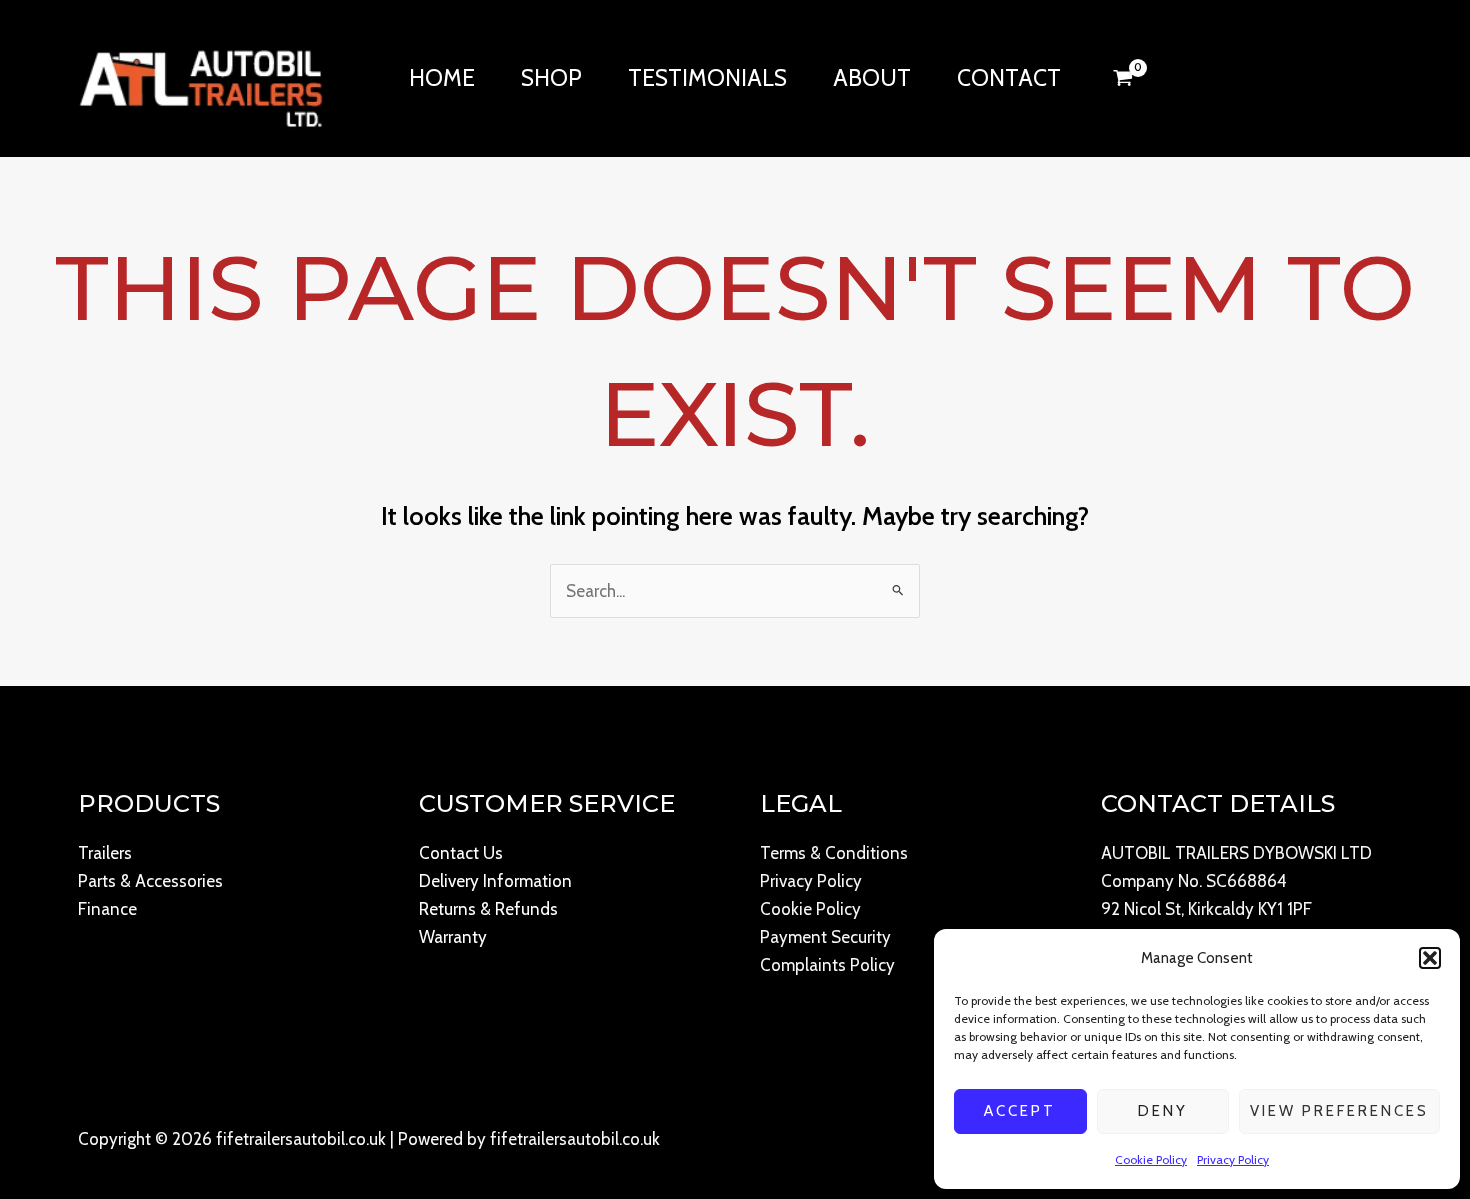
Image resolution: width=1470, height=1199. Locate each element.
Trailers (105, 853)
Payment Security (825, 937)
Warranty (453, 937)
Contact (1009, 78)
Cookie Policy (1151, 1159)
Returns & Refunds (488, 909)
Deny (1163, 1111)
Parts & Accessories (150, 881)
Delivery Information (495, 881)
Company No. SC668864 (1194, 881)
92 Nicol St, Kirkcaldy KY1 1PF (1206, 909)
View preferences (1339, 1111)
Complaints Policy (827, 965)
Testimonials (707, 78)
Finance (107, 909)
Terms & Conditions (834, 853)
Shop (551, 78)
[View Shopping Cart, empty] (1123, 78)
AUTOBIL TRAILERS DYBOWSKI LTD (1236, 853)
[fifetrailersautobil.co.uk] (200, 76)
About (872, 78)
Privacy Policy (1233, 1159)
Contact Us (461, 853)
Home (442, 78)
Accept (1020, 1111)
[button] (1430, 958)
